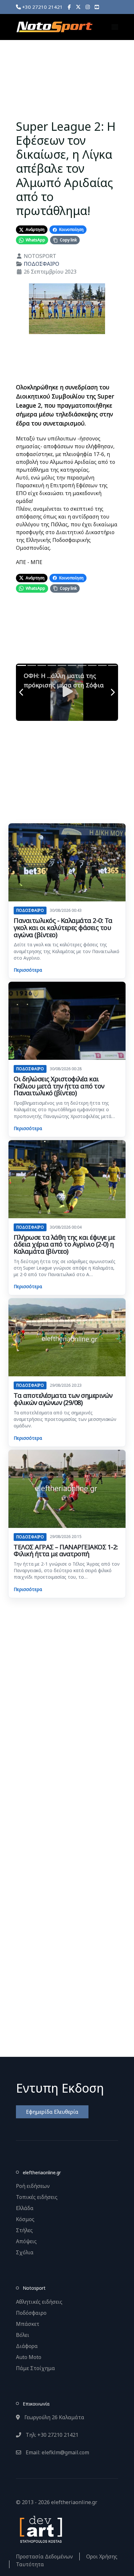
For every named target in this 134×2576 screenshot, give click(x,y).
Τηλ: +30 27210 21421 (51, 2435)
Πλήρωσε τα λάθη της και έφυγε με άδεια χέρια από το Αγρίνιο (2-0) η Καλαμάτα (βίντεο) (64, 1244)
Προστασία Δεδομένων (44, 2556)
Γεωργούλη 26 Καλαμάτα (54, 2417)
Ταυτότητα (30, 2564)
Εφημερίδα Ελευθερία (52, 2112)
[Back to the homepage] (54, 27)
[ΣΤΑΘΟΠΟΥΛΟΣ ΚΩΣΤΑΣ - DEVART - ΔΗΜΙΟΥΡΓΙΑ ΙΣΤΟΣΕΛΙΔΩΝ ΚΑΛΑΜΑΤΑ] (40, 2529)
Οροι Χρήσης (102, 2556)
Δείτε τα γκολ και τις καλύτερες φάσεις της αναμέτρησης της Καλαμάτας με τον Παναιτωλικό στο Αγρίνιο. (67, 951)
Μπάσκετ (28, 2324)
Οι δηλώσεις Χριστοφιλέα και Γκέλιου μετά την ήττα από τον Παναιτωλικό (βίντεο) (59, 1086)
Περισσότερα (28, 970)
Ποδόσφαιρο (31, 2313)
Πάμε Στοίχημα (35, 2368)
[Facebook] (69, 7)
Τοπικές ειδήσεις (37, 2197)
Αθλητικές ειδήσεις (39, 2302)
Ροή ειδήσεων (33, 2186)
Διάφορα (27, 2346)
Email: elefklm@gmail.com (57, 2452)
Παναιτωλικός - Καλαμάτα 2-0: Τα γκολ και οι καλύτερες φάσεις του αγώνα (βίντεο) (63, 927)
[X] (78, 7)
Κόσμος (25, 2219)
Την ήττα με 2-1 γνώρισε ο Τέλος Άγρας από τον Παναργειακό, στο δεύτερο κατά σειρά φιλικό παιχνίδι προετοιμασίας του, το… (67, 1571)
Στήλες (24, 2230)
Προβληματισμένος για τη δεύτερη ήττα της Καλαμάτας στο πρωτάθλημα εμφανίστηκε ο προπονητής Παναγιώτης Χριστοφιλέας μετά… (64, 1110)
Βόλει (23, 2335)
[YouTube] (97, 7)
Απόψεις (26, 2241)
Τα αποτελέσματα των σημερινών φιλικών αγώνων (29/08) (63, 1399)
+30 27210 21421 (42, 7)
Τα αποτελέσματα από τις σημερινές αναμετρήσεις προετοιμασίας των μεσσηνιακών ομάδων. (65, 1419)
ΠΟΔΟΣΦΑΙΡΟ (41, 264)
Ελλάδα (25, 2208)
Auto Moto (29, 2357)
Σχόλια (25, 2252)
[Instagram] (88, 7)
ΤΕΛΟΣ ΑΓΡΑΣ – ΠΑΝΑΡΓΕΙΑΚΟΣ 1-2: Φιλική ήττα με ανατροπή (66, 1551)
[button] (115, 27)
